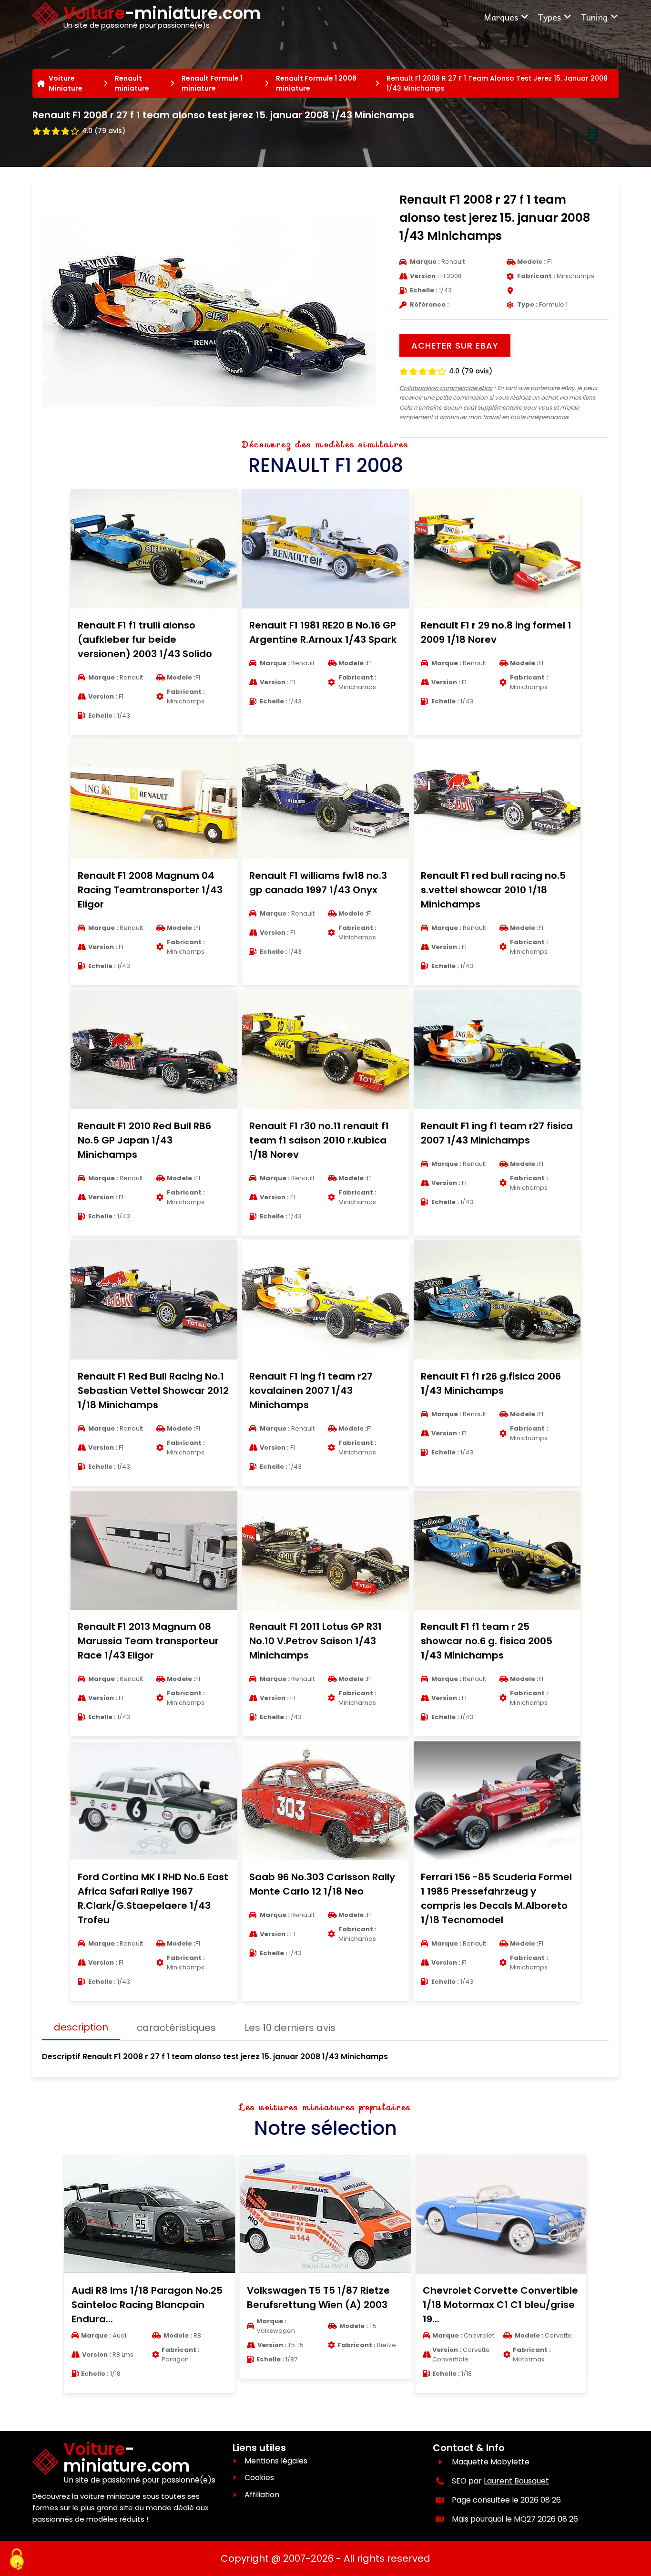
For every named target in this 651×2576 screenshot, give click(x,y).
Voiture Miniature (66, 83)
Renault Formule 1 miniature (212, 83)
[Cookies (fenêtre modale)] (17, 2560)
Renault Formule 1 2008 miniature (316, 83)
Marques (501, 17)
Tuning (594, 17)
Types (549, 17)
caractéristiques (176, 2028)
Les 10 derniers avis (290, 2028)
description (81, 2027)
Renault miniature (132, 83)
